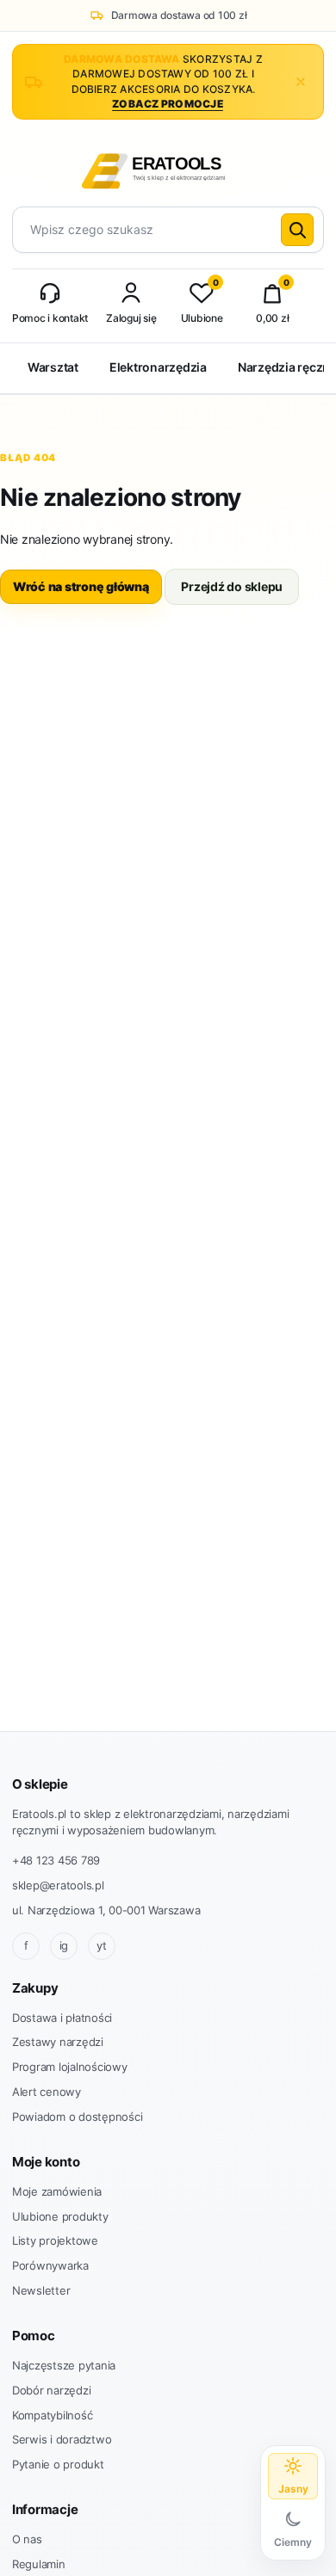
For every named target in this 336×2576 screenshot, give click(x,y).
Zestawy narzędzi (58, 2042)
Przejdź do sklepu (232, 586)
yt (102, 1945)
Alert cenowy (47, 2092)
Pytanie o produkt (58, 2464)
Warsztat (53, 367)
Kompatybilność (52, 2415)
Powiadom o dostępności (77, 2117)
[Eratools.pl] (168, 168)
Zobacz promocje (168, 104)
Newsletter (41, 2290)
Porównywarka (50, 2265)
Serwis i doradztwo (62, 2439)
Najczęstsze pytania (64, 2365)
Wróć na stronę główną (81, 586)
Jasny (293, 2489)
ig (64, 1945)
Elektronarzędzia (158, 367)
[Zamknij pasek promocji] (301, 82)
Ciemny (293, 2542)
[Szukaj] (297, 230)
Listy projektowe (55, 2240)
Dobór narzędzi (51, 2390)
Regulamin (39, 2564)
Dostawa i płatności (62, 2018)
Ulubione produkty (60, 2216)
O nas (27, 2539)
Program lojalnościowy (70, 2067)
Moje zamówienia (57, 2191)
